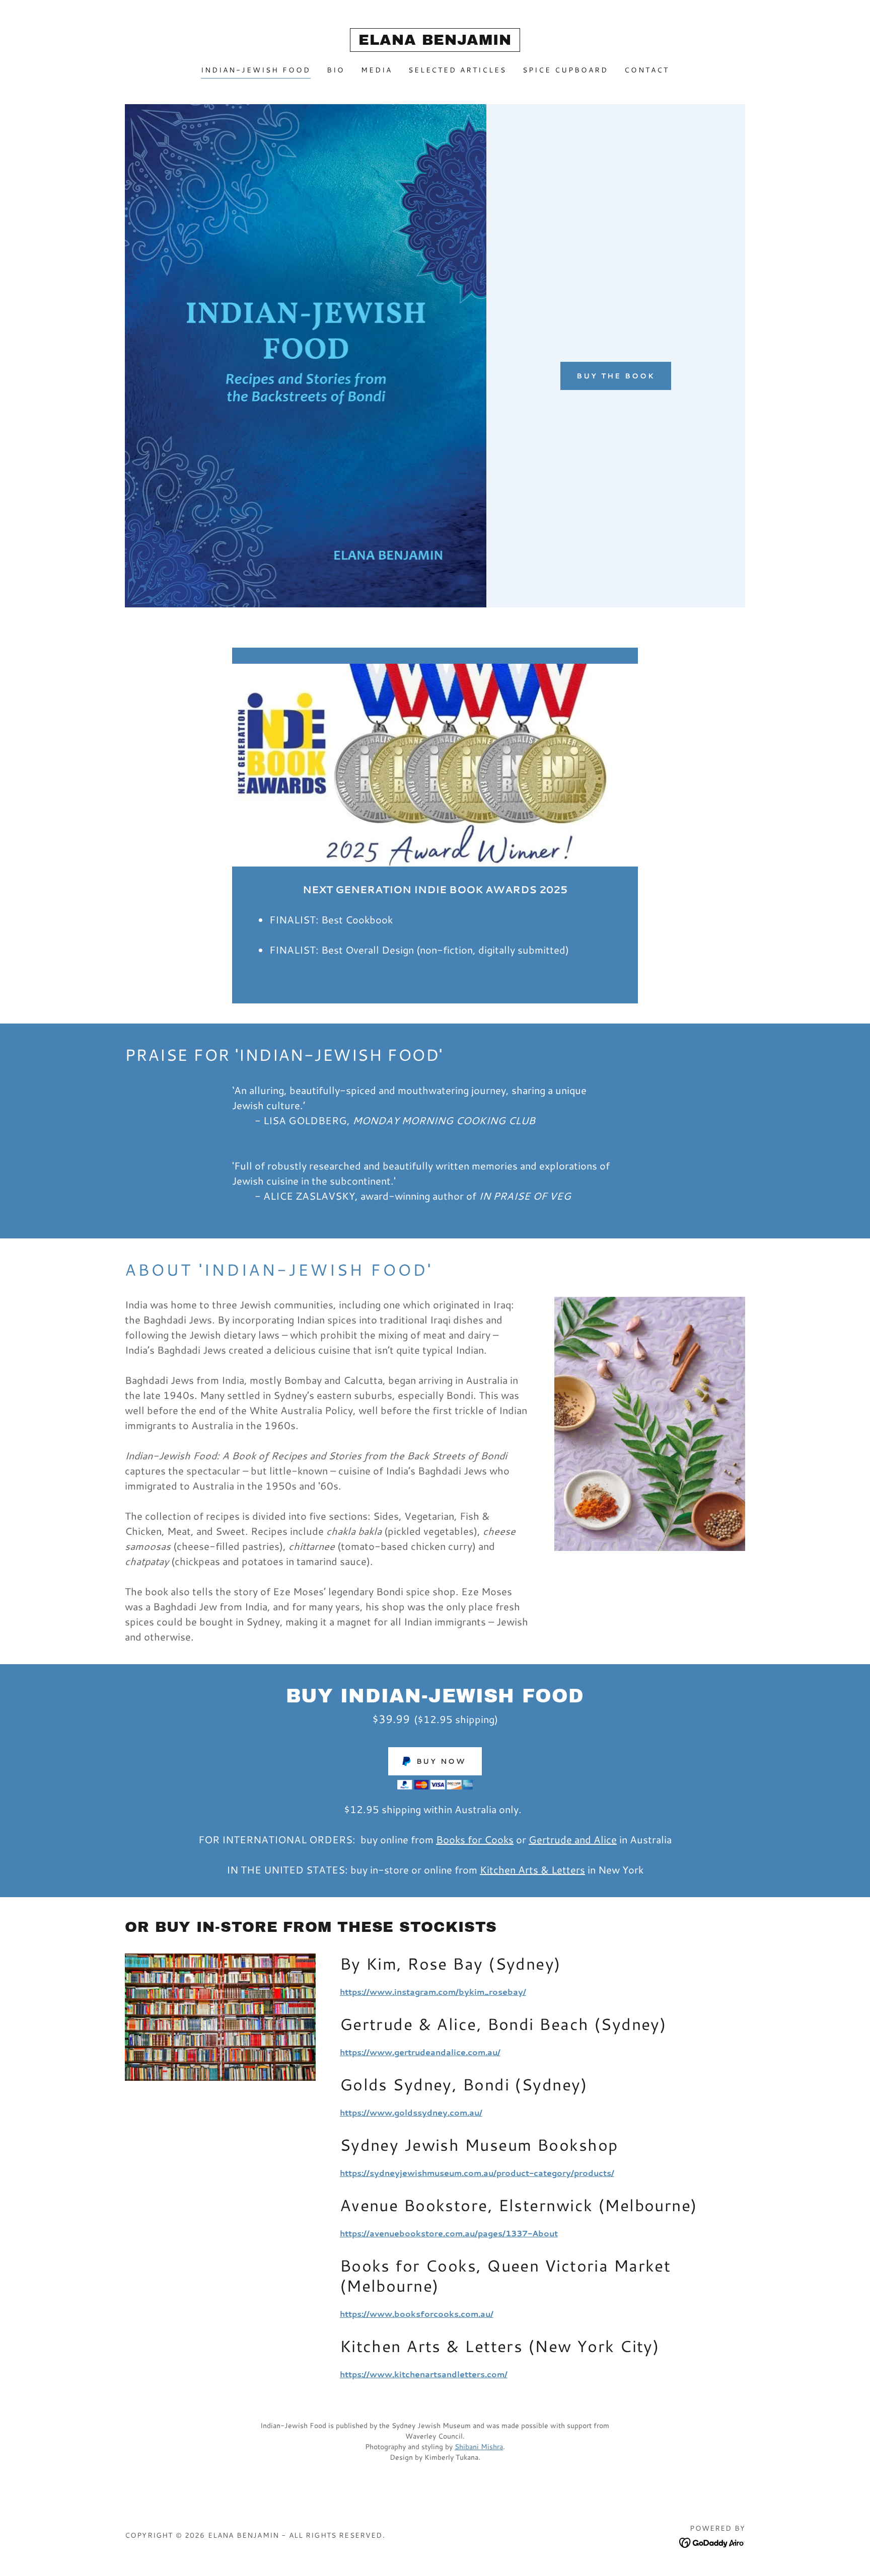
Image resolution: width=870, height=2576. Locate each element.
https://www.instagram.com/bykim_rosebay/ (433, 1992)
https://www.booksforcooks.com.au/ (417, 2314)
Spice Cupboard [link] (565, 70)
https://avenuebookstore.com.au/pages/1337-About (449, 2233)
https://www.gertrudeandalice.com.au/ (420, 2052)
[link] (435, 42)
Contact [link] (647, 70)
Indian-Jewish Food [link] (256, 70)
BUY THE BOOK (616, 376)
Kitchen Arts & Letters (532, 1869)
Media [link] (377, 70)
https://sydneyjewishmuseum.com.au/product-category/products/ (477, 2173)
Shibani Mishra (479, 2447)
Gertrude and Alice (573, 1839)
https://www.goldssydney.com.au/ (411, 2112)
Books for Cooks (475, 1839)
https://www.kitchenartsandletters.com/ (424, 2374)
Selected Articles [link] (458, 70)
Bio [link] (336, 70)
